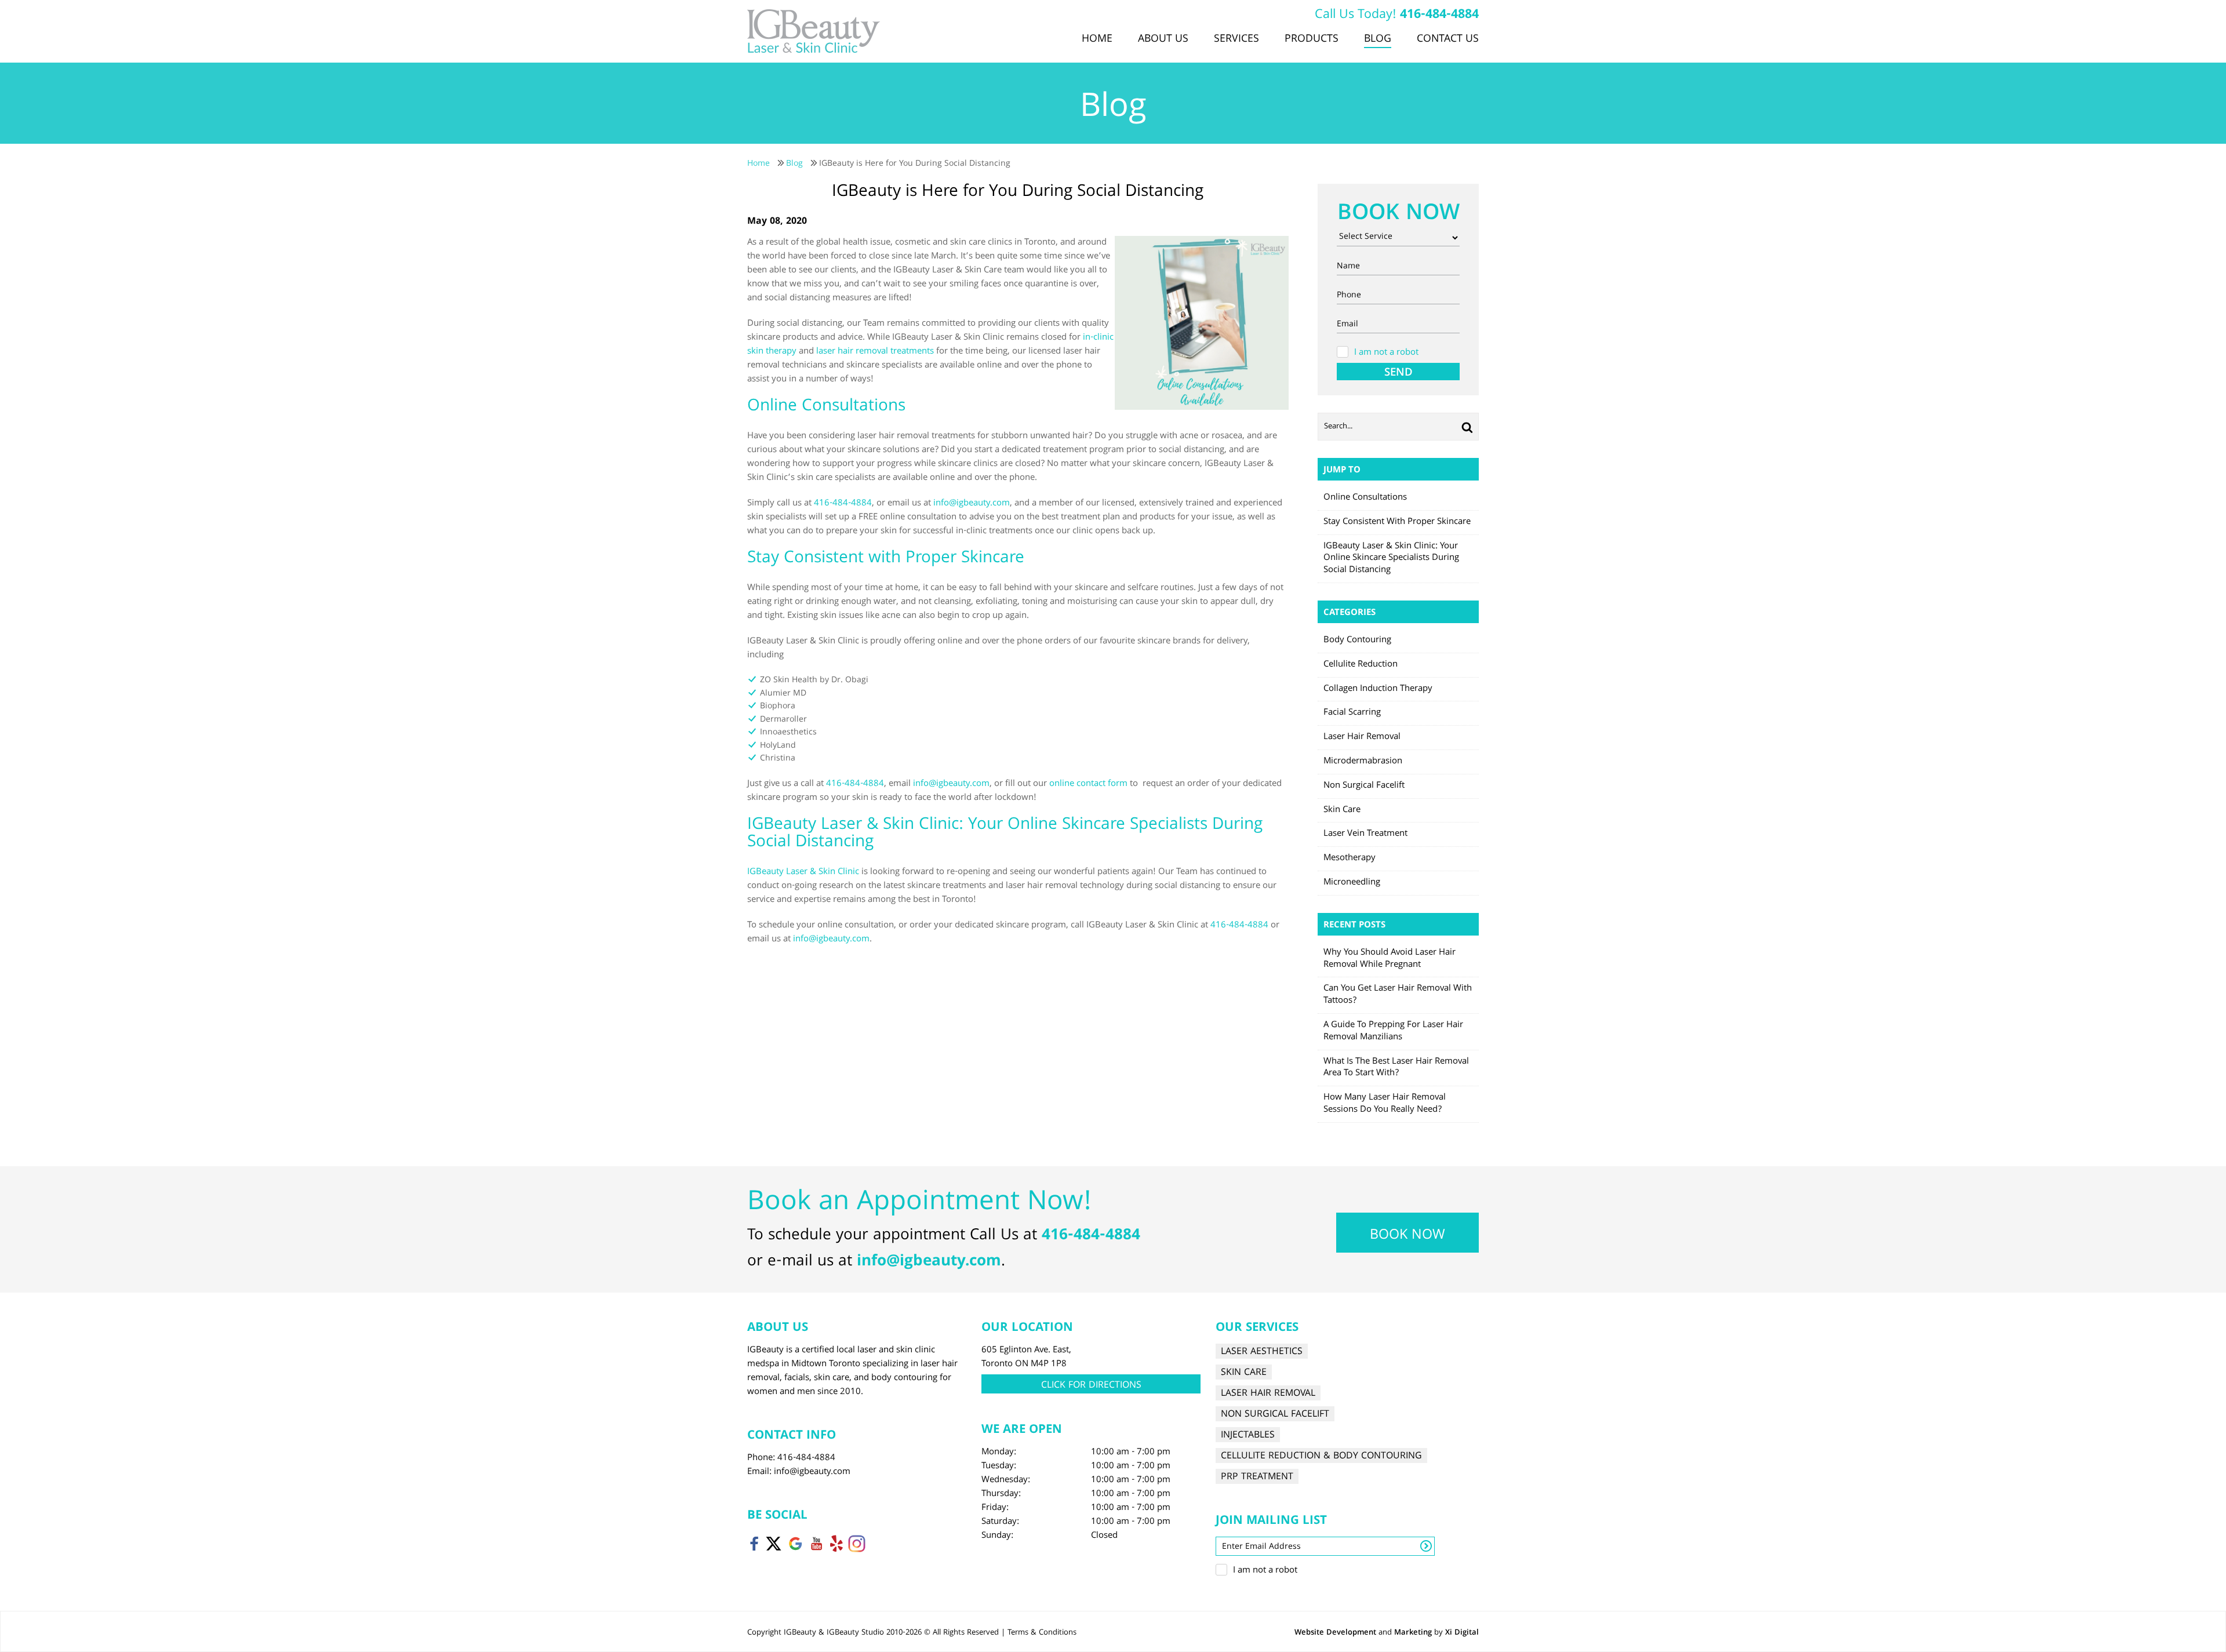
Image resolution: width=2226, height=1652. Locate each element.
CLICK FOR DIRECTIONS (1091, 1386)
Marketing (1413, 1633)
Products (1312, 39)
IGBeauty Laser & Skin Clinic (803, 872)
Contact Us (1448, 39)
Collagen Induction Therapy (1378, 689)
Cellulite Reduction (1361, 665)
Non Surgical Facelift (1364, 786)
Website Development (1335, 1633)
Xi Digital (1462, 1633)
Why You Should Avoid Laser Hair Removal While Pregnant (1390, 959)
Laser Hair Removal (1362, 737)
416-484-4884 (1439, 15)
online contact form (1088, 784)
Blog (1378, 39)
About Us (1163, 39)
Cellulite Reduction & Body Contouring (1321, 1456)
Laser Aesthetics (1262, 1351)
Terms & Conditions (1042, 1633)
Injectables (1248, 1435)
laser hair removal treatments (875, 352)
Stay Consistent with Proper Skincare (1397, 522)
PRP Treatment (1257, 1477)
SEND (1398, 372)
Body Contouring (1357, 641)
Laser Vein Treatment (1365, 834)
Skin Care (1342, 810)
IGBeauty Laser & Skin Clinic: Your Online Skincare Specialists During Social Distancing (1391, 559)
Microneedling (1352, 883)
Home (1097, 39)
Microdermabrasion (1363, 762)
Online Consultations (1365, 498)
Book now (1407, 1236)
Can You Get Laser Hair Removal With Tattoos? (1398, 995)
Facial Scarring (1352, 713)
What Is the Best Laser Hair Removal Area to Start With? (1396, 1068)
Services (1236, 39)
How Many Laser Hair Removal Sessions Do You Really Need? (1385, 1104)
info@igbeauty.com (972, 504)
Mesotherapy (1350, 858)
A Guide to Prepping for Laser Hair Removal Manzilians (1393, 1031)
